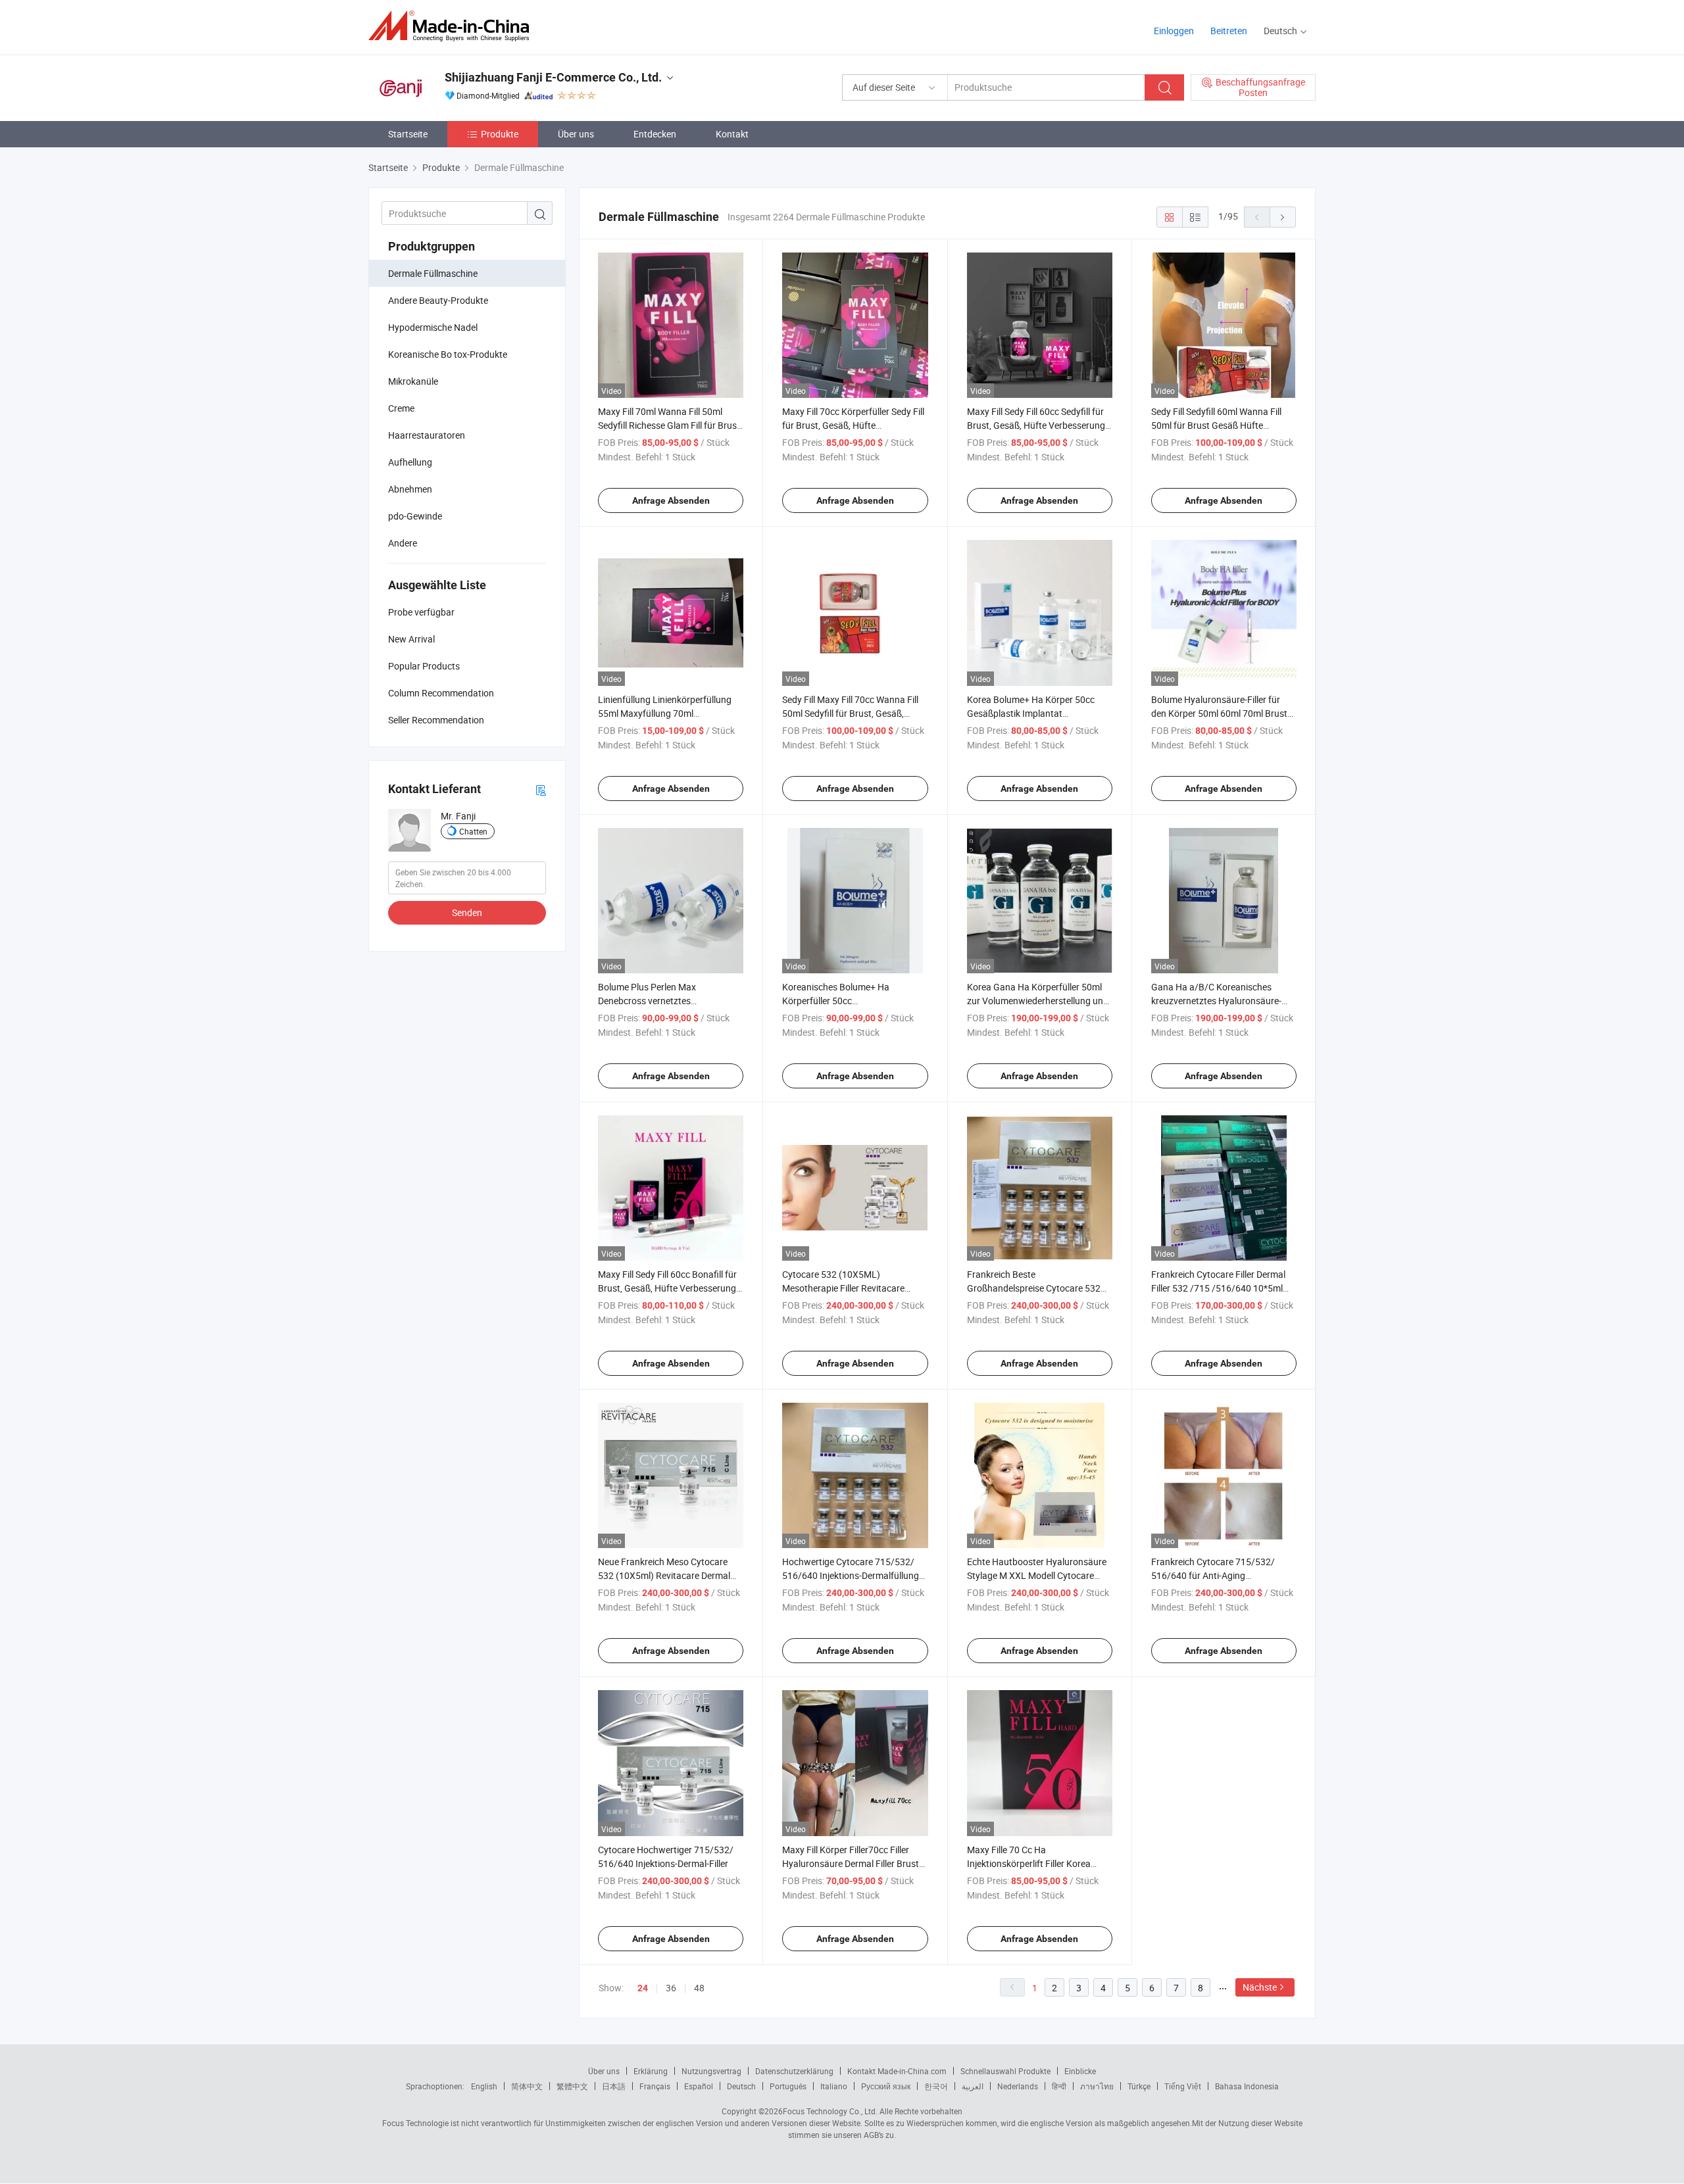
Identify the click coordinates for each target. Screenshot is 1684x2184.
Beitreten (1229, 31)
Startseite (408, 134)
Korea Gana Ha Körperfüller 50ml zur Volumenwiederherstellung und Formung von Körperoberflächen (1038, 1001)
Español (699, 2086)
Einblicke (1080, 2071)
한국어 (936, 2086)
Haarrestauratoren (427, 435)
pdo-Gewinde (415, 516)
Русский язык (886, 2086)
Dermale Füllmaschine (433, 273)
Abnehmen (410, 489)
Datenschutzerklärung (794, 2071)
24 (643, 1988)
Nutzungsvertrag (711, 2071)
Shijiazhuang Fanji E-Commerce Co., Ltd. (553, 77)
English (484, 2086)
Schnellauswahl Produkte (1005, 2071)
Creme (401, 408)
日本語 (614, 2086)
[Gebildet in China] (453, 26)
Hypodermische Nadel (433, 327)
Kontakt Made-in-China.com (897, 2071)
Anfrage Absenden (671, 500)
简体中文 (527, 2086)
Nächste (1260, 1987)
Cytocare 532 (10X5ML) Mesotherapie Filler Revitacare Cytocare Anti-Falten (843, 1288)
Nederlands (1018, 2086)
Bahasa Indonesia (1247, 2086)
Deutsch (741, 2086)
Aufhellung (410, 462)
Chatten (473, 831)
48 (699, 1988)
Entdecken (655, 134)
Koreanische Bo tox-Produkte (448, 354)
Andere (403, 543)
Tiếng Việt (1183, 2086)
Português (788, 2086)
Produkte (500, 134)
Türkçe (1139, 2086)
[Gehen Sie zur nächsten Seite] (1283, 217)
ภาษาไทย (1097, 2086)
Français (655, 2086)
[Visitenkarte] (541, 789)
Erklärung (651, 2071)
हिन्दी (1059, 2086)
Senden (467, 912)
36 (671, 1988)
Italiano (834, 2086)
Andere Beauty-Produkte (438, 300)
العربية (973, 2086)
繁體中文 (572, 2086)
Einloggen (1174, 31)
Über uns (576, 134)
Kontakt (732, 134)
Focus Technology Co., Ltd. (830, 2111)
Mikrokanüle (413, 381)
